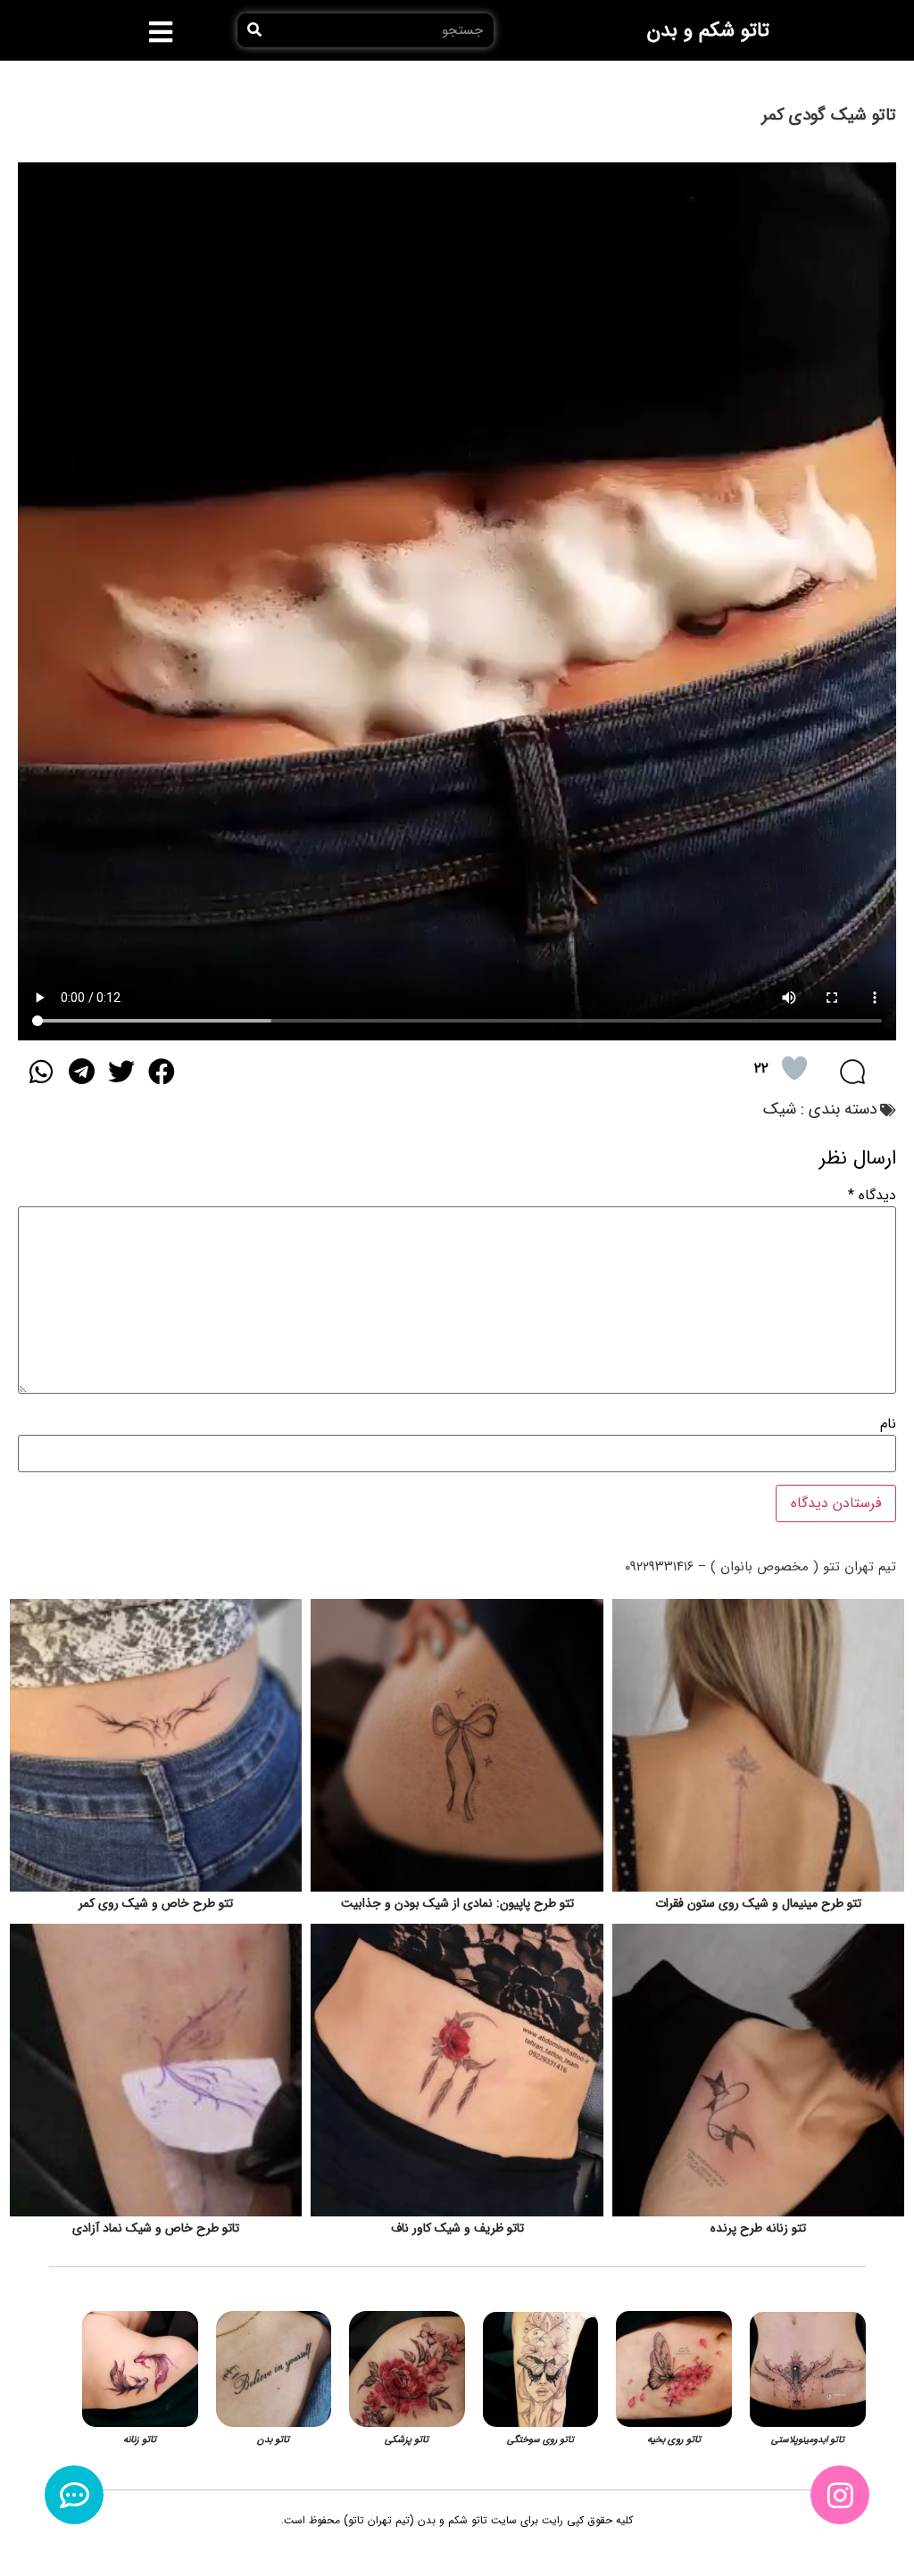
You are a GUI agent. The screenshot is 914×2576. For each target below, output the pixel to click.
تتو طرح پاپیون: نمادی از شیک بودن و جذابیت (457, 1903)
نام (888, 1424)
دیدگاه (872, 1196)
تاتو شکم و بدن (708, 30)
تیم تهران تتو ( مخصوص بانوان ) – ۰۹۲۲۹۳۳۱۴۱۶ (760, 1567)
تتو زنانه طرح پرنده (758, 2228)
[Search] (254, 30)
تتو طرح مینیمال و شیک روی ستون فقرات (758, 1903)
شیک (780, 1109)
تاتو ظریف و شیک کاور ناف (457, 2228)
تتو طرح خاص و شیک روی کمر (156, 1903)
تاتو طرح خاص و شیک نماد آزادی (156, 2228)
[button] (161, 32)
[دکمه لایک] (794, 1068)
